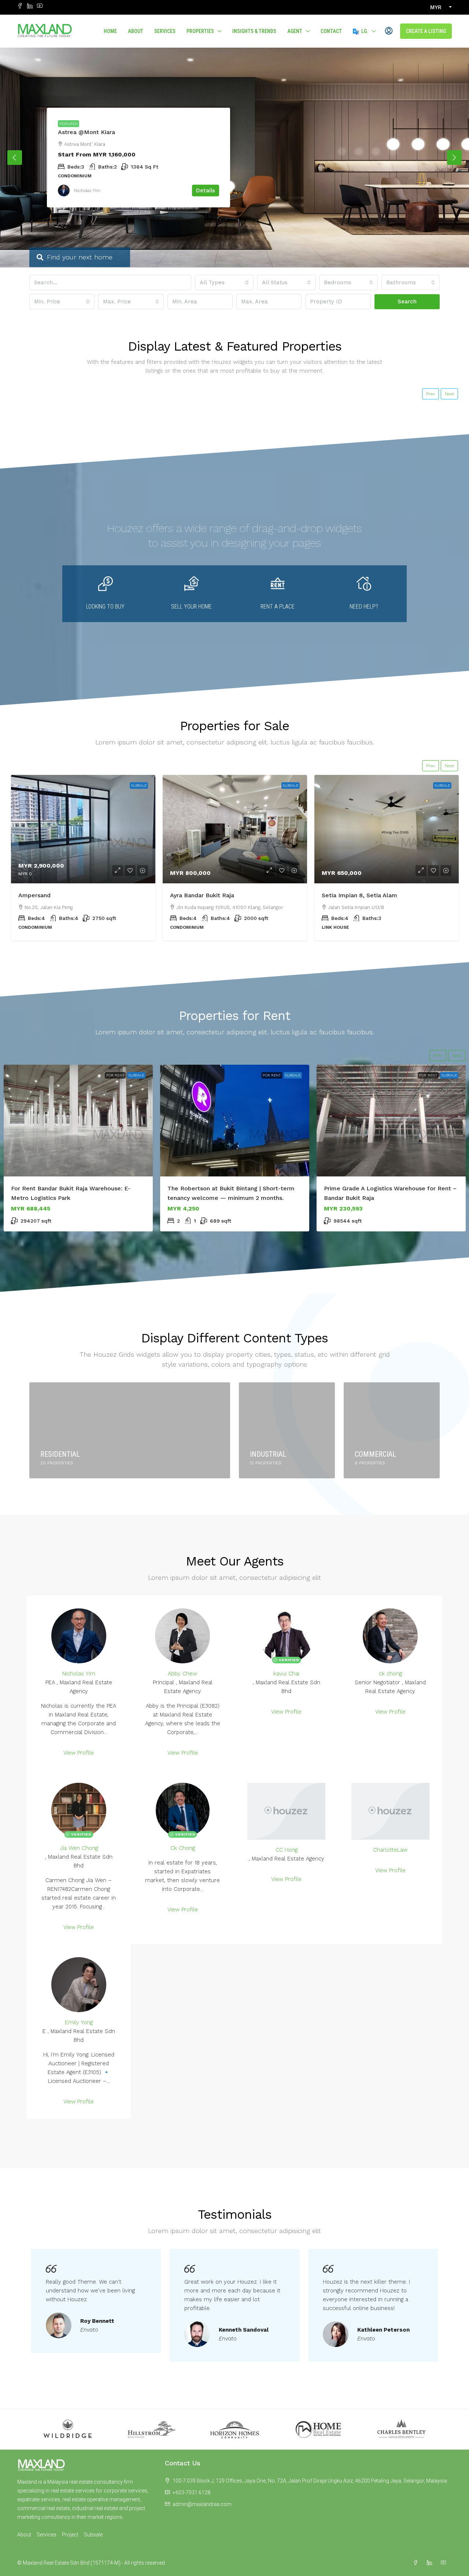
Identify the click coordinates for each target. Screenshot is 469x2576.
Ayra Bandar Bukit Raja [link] (202, 895)
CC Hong (287, 1850)
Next (454, 158)
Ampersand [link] (34, 895)
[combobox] (224, 282)
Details (206, 191)
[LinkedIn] (431, 2563)
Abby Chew (182, 1674)
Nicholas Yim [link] (87, 191)
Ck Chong (183, 1848)
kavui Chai (286, 1674)
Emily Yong (79, 2022)
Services (165, 31)
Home (110, 31)
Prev (431, 394)
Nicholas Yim (79, 1674)
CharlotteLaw (390, 1850)
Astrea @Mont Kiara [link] (86, 132)
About (136, 31)
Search (407, 302)
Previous (15, 158)
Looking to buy (105, 607)
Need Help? (364, 607)
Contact (331, 31)
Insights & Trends (254, 31)
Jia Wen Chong (79, 1848)
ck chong (390, 1674)
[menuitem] (389, 31)
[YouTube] (445, 2563)
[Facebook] (417, 2563)
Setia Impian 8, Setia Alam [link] (359, 895)
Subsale (139, 785)
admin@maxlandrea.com (202, 2504)
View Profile (79, 1753)
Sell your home (191, 607)
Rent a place (278, 607)
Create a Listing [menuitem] (426, 31)
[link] (83, 829)
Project (70, 2535)
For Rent (115, 1075)
